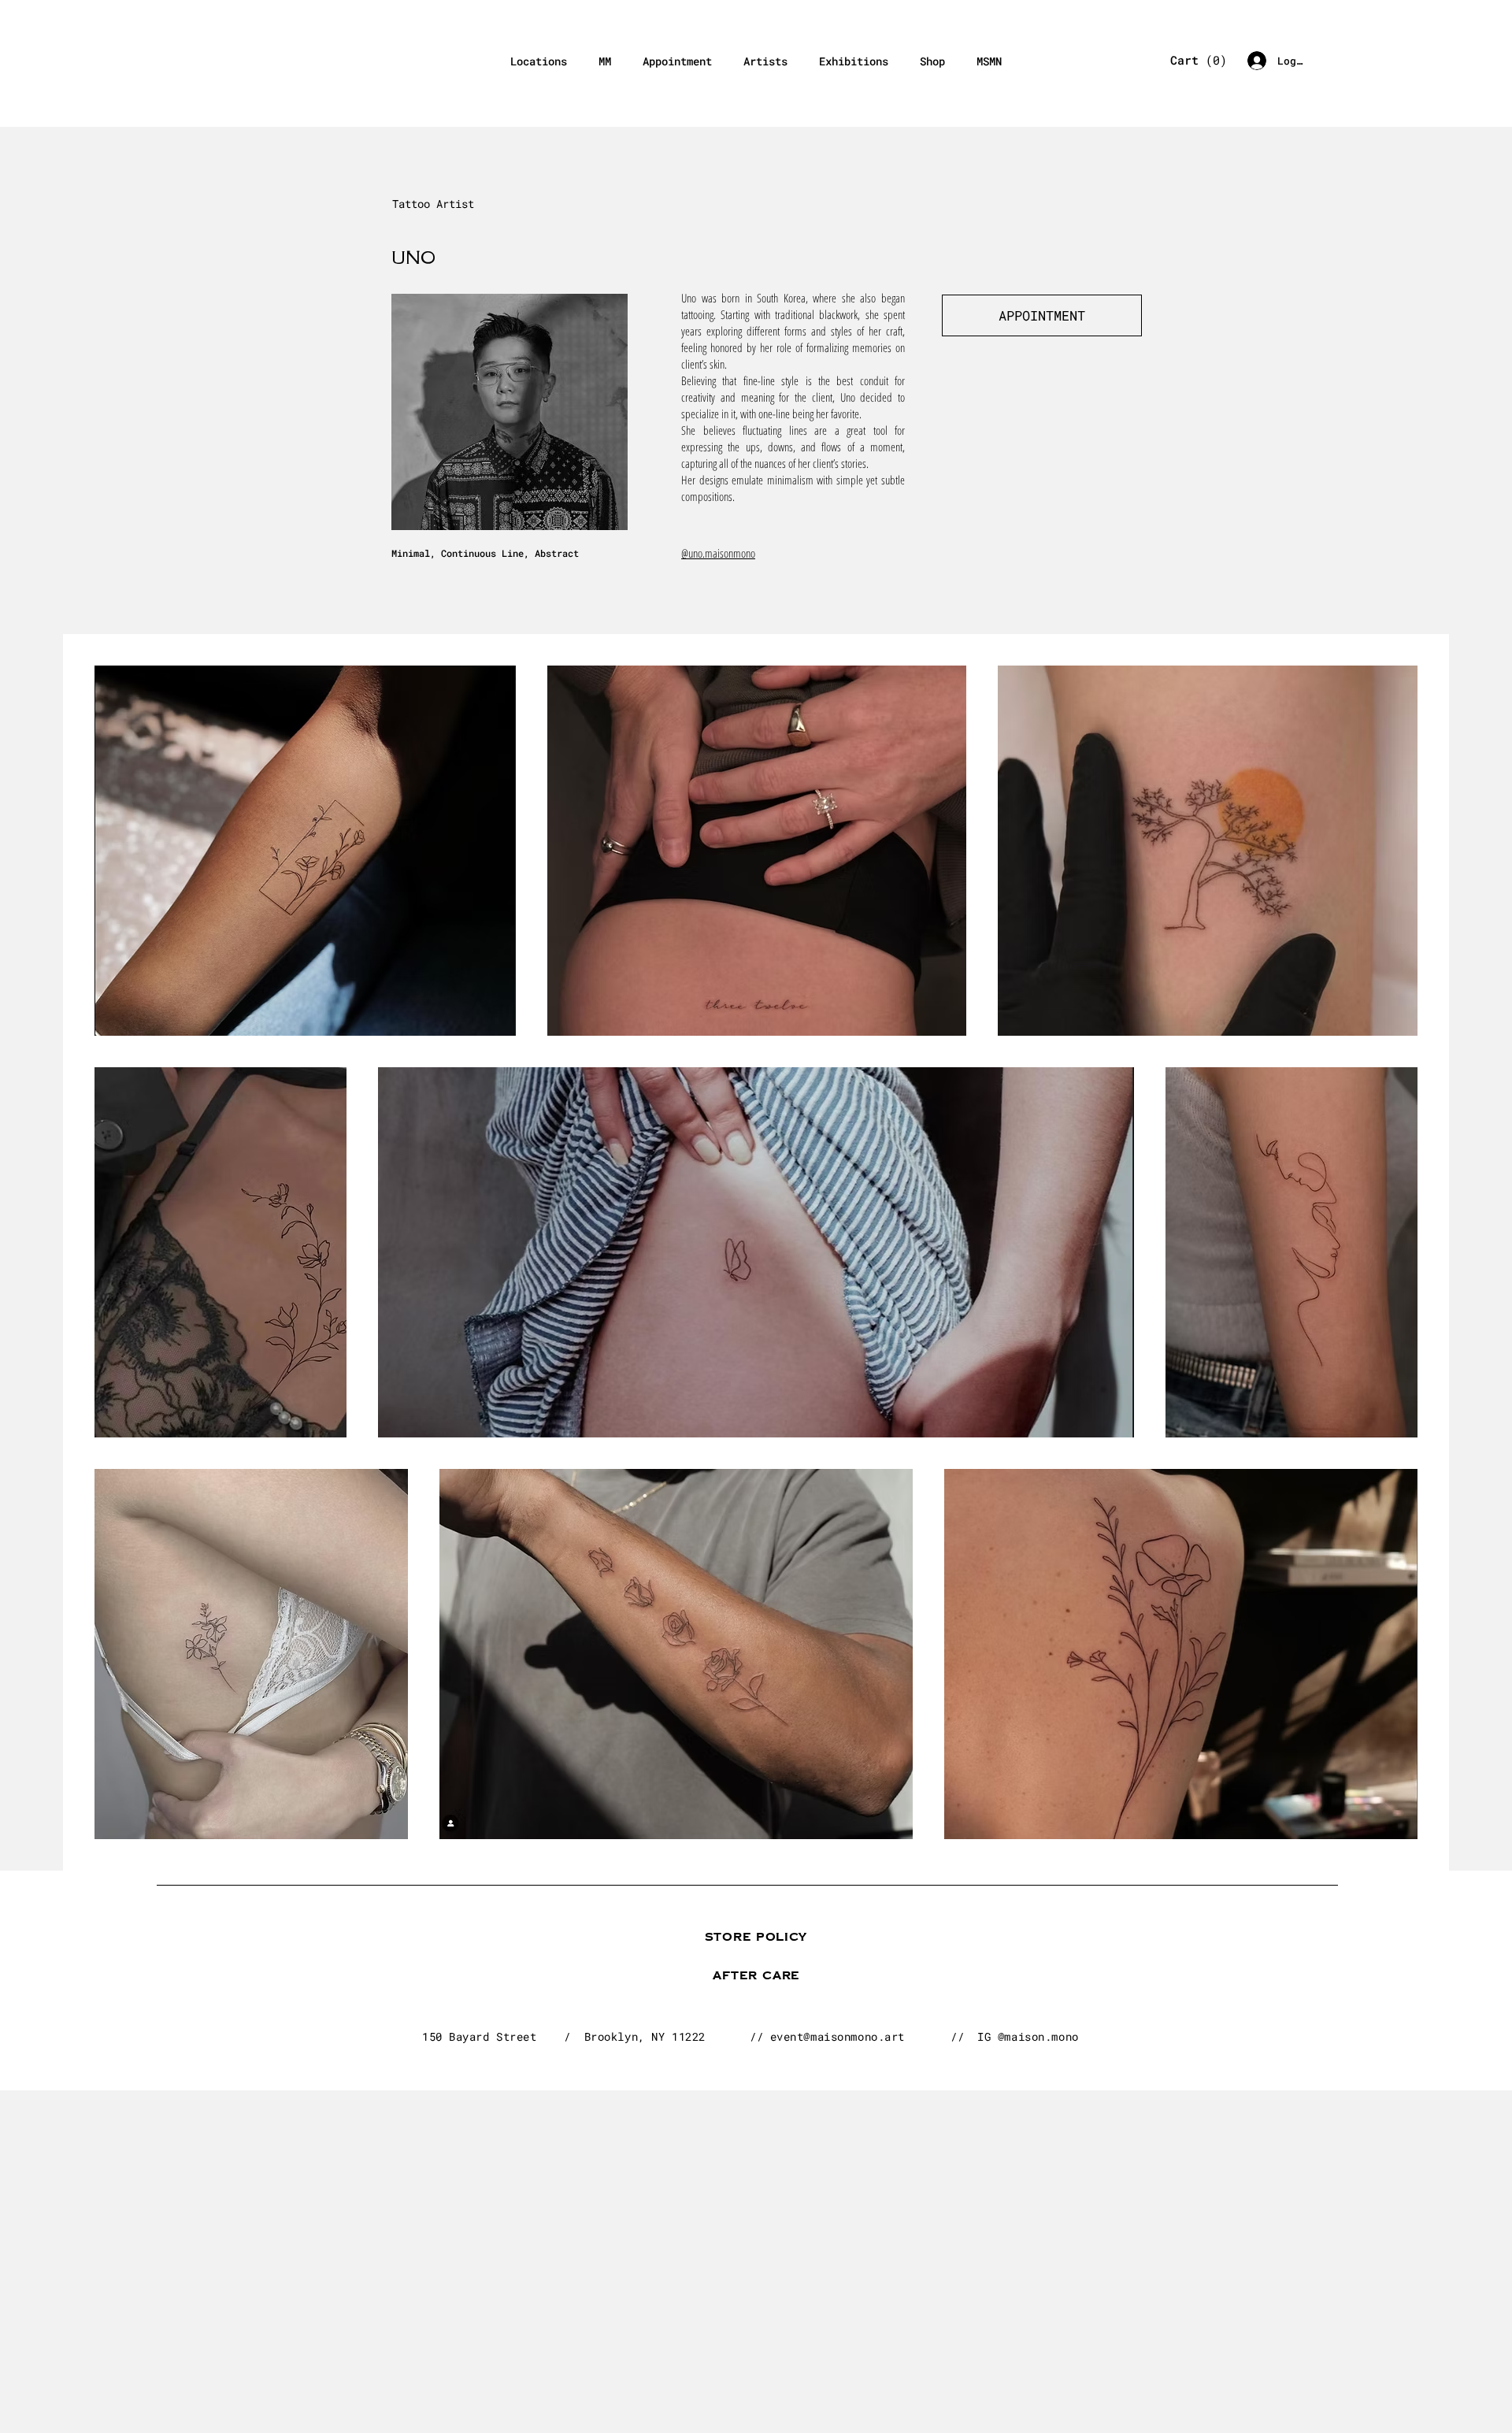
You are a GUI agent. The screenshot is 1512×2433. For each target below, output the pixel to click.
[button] (1194, 61)
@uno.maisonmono (718, 553)
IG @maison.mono (1028, 2036)
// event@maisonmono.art (827, 2036)
